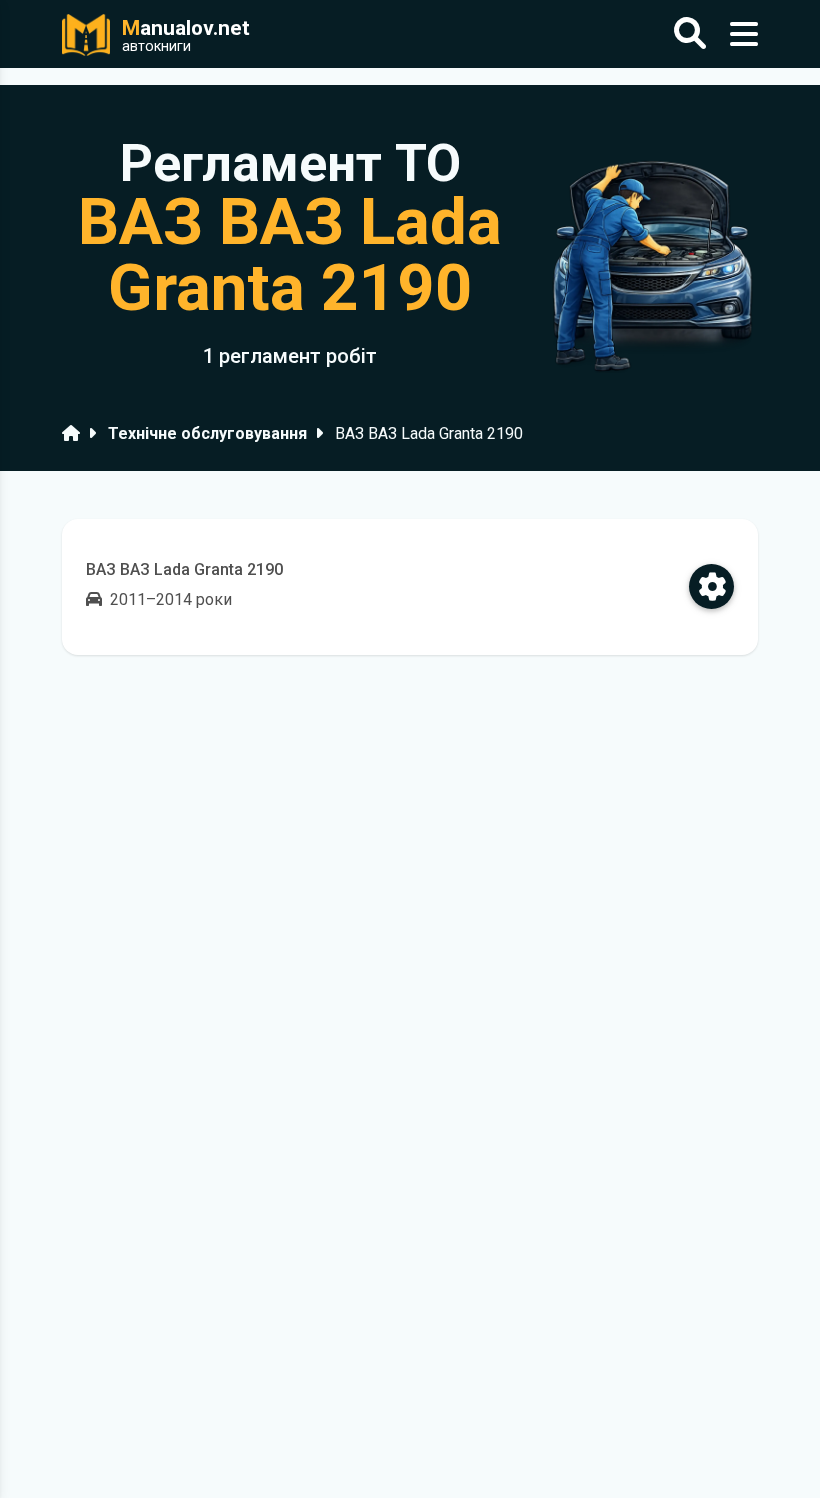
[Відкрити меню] (744, 34)
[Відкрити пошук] (690, 34)
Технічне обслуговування (207, 433)
